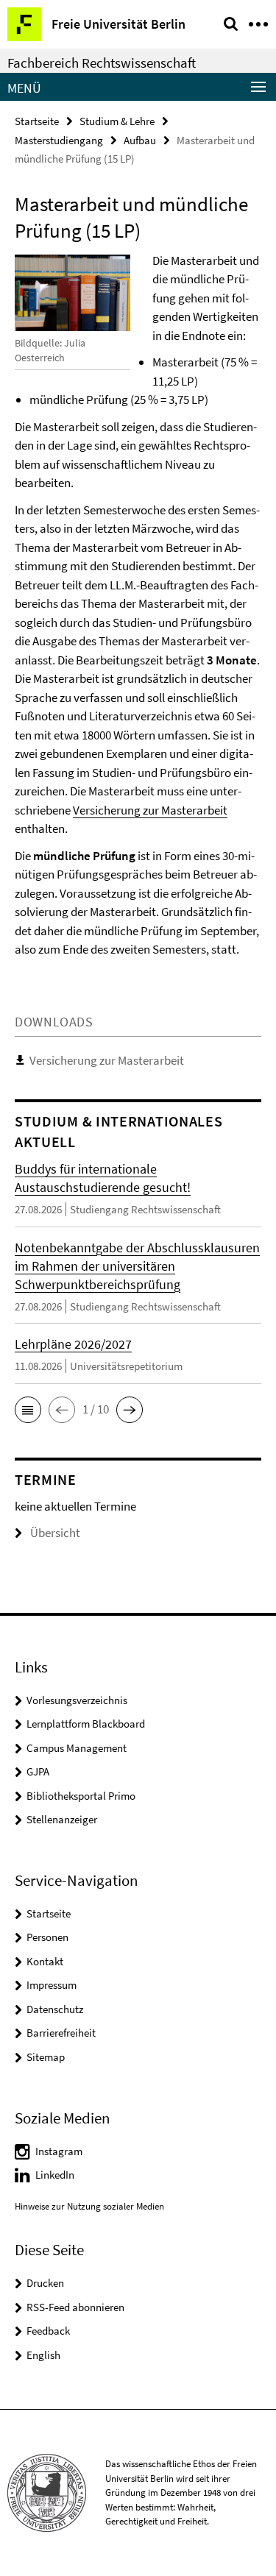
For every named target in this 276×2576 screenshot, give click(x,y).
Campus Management (77, 1748)
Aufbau (140, 140)
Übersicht (55, 1533)
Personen (47, 1937)
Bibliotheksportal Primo (81, 1796)
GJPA (38, 1771)
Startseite (37, 121)
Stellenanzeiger (62, 1819)
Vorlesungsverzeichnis (77, 1700)
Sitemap (46, 2057)
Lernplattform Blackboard (86, 1724)
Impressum (52, 1985)
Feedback (48, 2331)
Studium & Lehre (117, 121)
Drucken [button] (45, 2283)
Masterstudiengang (59, 140)
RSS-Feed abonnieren (75, 2307)
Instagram (59, 2151)
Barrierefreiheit (61, 2033)
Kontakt (45, 1961)
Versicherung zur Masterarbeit (150, 810)
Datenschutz (55, 2009)
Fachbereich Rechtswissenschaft (102, 63)
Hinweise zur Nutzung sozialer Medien (89, 2206)
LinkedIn (55, 2175)
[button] (28, 1410)
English (43, 2355)
